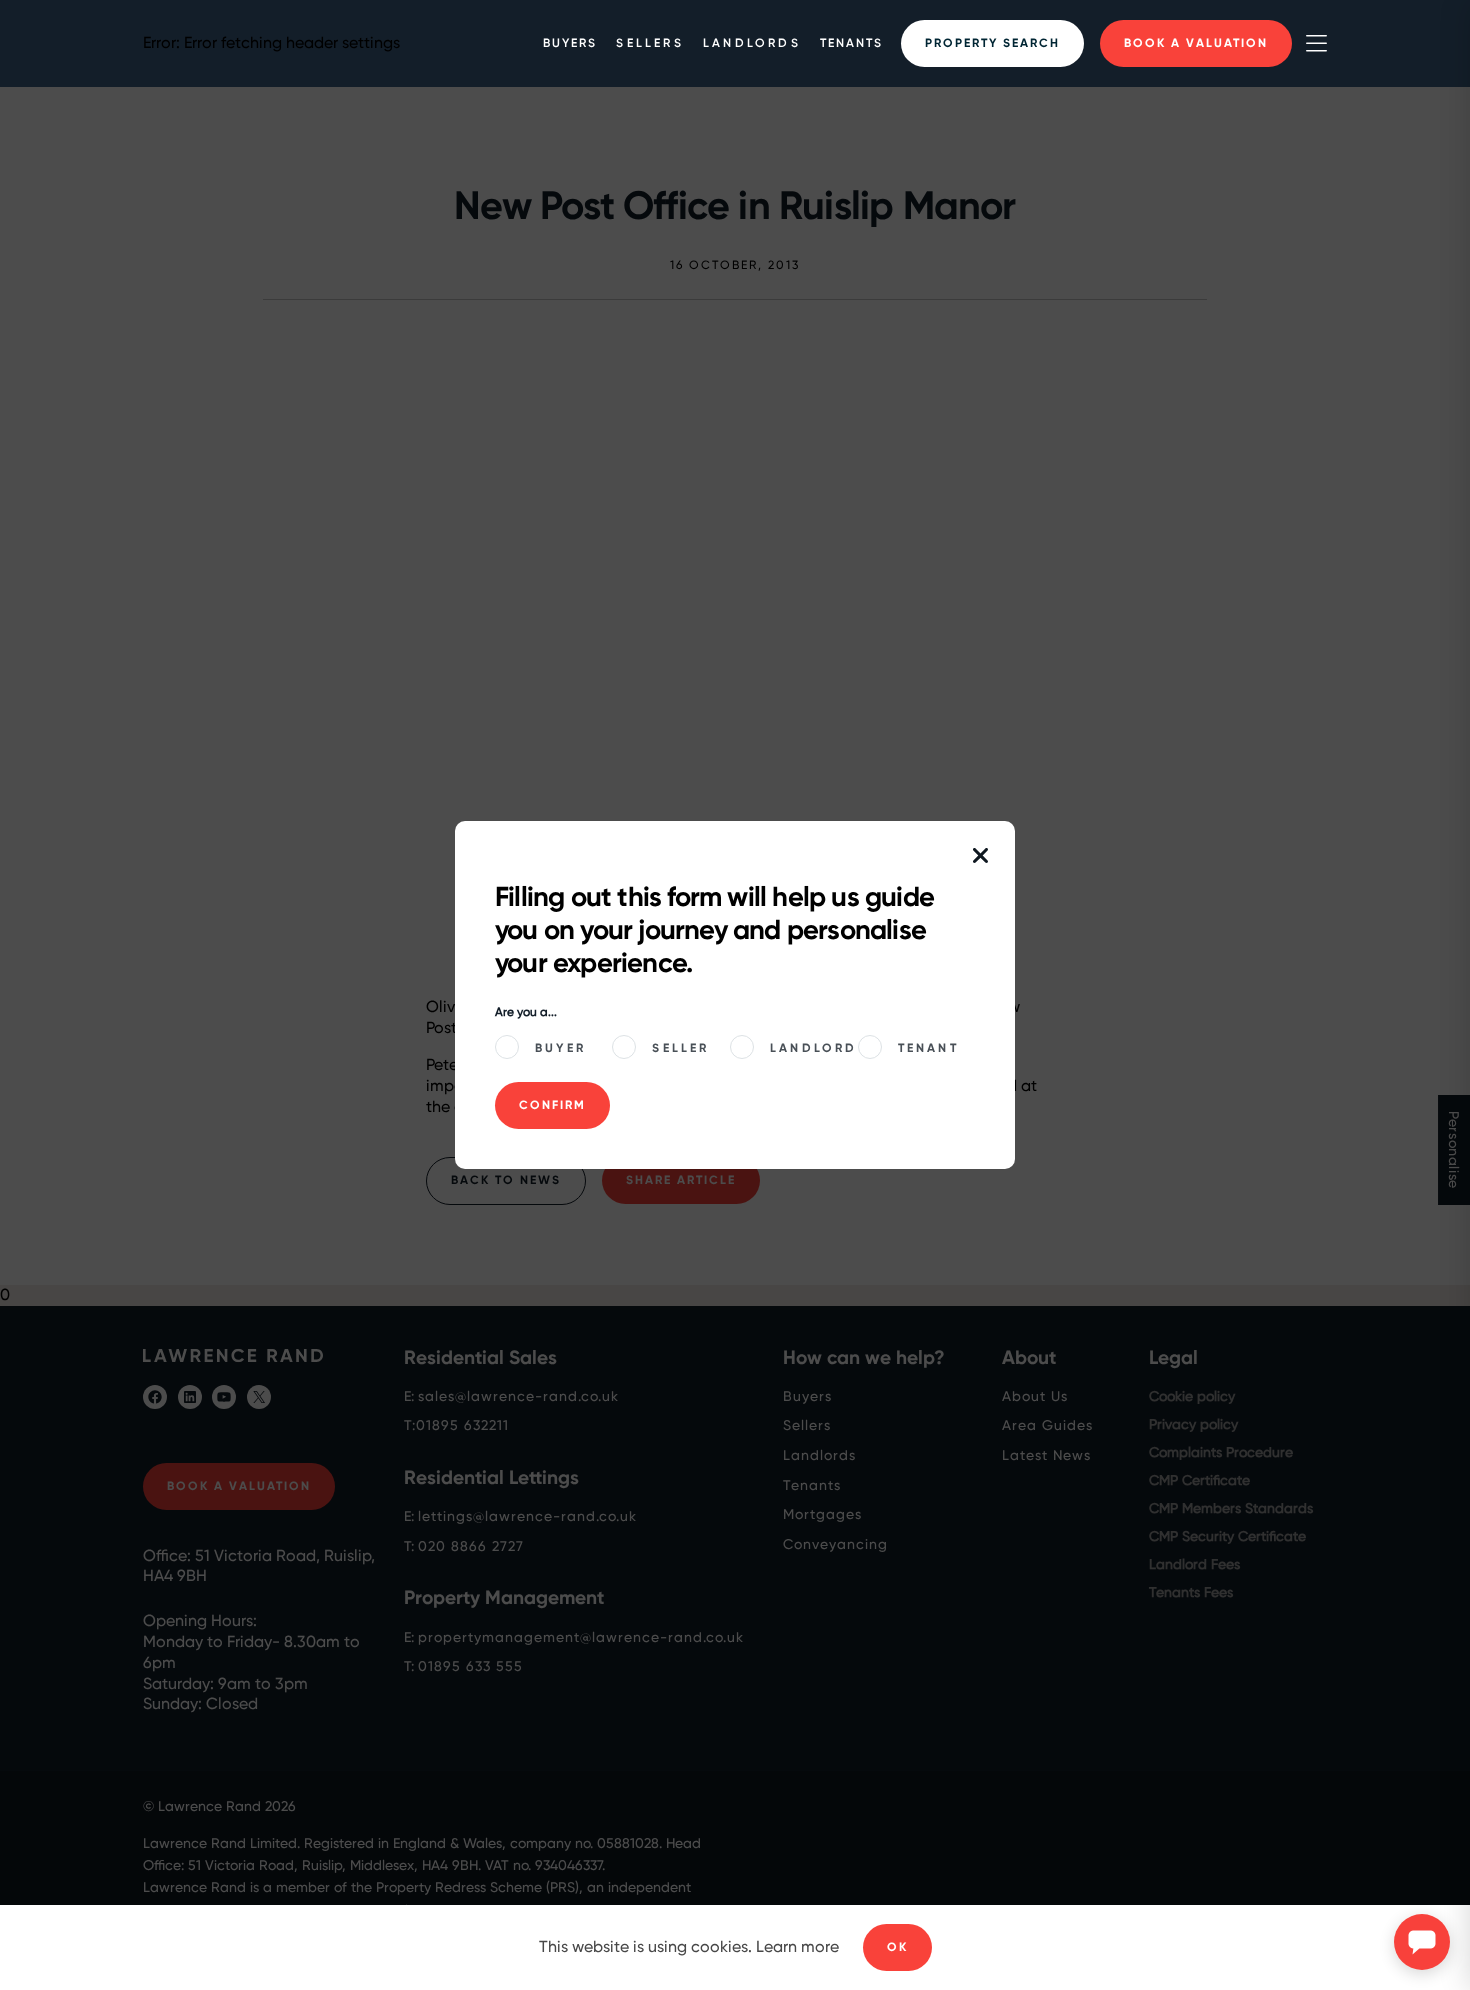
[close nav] (980, 857)
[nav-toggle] (1316, 43)
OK (897, 1947)
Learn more (797, 1946)
